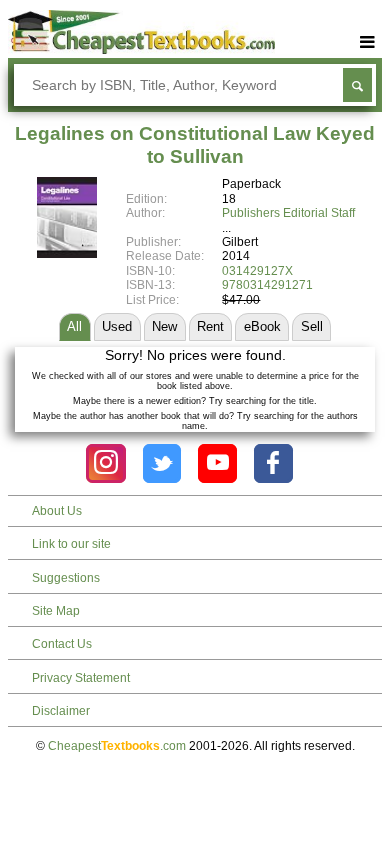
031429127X (257, 271)
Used (117, 326)
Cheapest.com (117, 746)
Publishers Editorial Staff (288, 213)
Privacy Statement (81, 678)
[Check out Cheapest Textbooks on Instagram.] (105, 463)
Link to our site (71, 544)
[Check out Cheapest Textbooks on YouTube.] (217, 463)
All (74, 326)
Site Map (56, 611)
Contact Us (62, 644)
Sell (312, 326)
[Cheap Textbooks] (142, 50)
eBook (262, 326)
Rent (210, 326)
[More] (367, 42)
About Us (57, 511)
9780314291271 (267, 285)
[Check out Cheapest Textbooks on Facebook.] (273, 463)
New (164, 326)
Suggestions (66, 578)
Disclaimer (61, 711)
